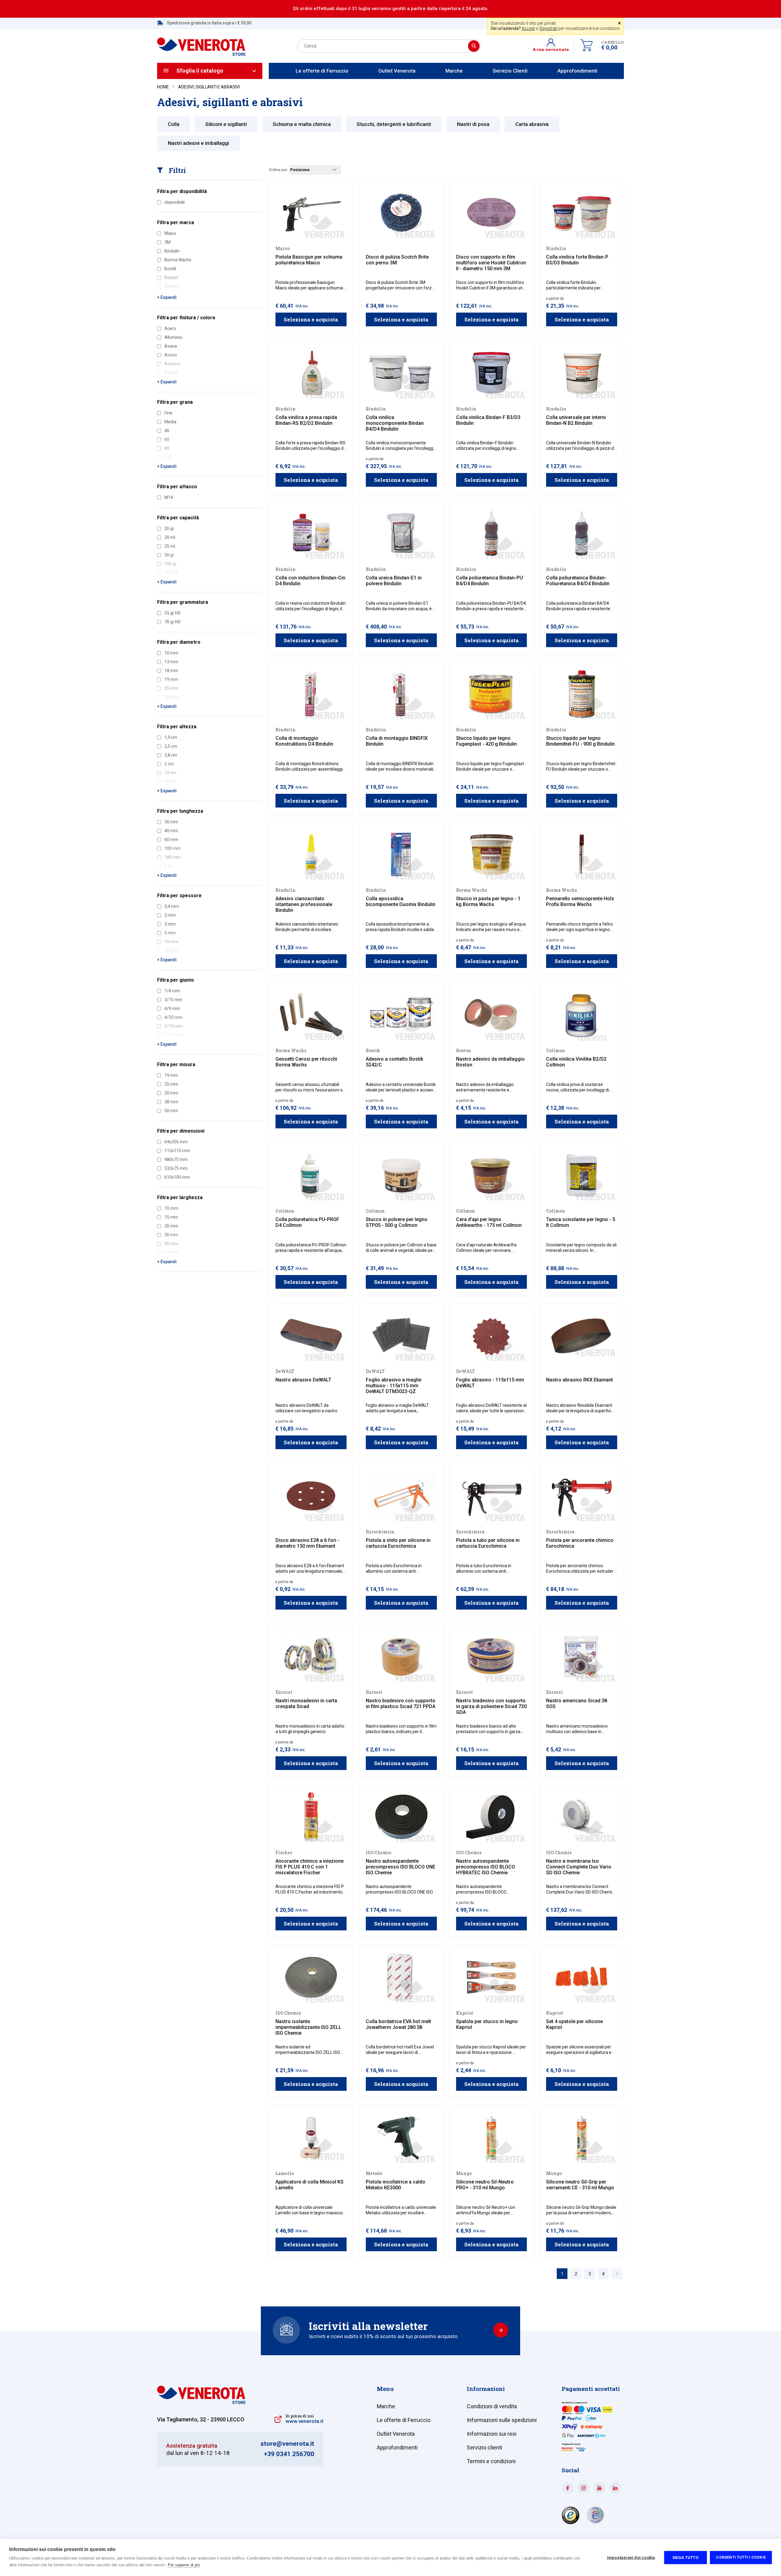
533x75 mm (176, 1168)
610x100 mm (177, 1177)
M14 (169, 497)
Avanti (617, 2274)
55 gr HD (173, 613)
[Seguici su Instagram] (583, 2488)
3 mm (170, 924)
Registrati (548, 28)
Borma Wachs (178, 260)
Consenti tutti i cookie (741, 2557)
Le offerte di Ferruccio (322, 71)
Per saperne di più (184, 2565)
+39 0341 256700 (289, 2454)
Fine (168, 413)
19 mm (171, 1075)
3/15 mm (173, 1000)
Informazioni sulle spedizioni (502, 2420)
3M (167, 242)
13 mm (171, 662)
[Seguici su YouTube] (599, 2488)
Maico (170, 233)
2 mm (170, 915)
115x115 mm (177, 1151)
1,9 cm (171, 737)
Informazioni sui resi (492, 2434)
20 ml (170, 537)
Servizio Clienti (510, 71)
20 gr (169, 528)
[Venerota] (201, 43)
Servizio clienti (484, 2447)
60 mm (171, 840)
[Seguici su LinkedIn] (615, 2488)
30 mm (171, 822)
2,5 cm (171, 746)
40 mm (171, 831)
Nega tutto (686, 2557)
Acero (170, 328)
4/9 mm (172, 1009)
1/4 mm (172, 991)
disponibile (175, 202)
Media (170, 422)
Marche (454, 71)
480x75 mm (176, 1159)
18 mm (171, 671)
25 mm (171, 1084)
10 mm (171, 653)
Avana (171, 346)
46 (167, 431)
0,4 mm (172, 906)
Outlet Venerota (397, 71)
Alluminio (173, 337)
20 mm (171, 1226)
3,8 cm (171, 755)
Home (163, 87)
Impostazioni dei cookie (631, 2557)
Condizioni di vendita (492, 2406)
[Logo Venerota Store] (201, 2402)
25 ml (170, 546)
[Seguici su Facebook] (568, 2488)
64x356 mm (176, 1142)
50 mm (171, 1111)
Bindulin (172, 251)
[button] (553, 46)
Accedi (528, 28)
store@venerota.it (287, 2444)
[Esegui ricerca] (474, 46)
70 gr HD (173, 622)
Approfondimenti (577, 71)
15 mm (171, 1217)
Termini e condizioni (491, 2461)
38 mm (171, 1102)
